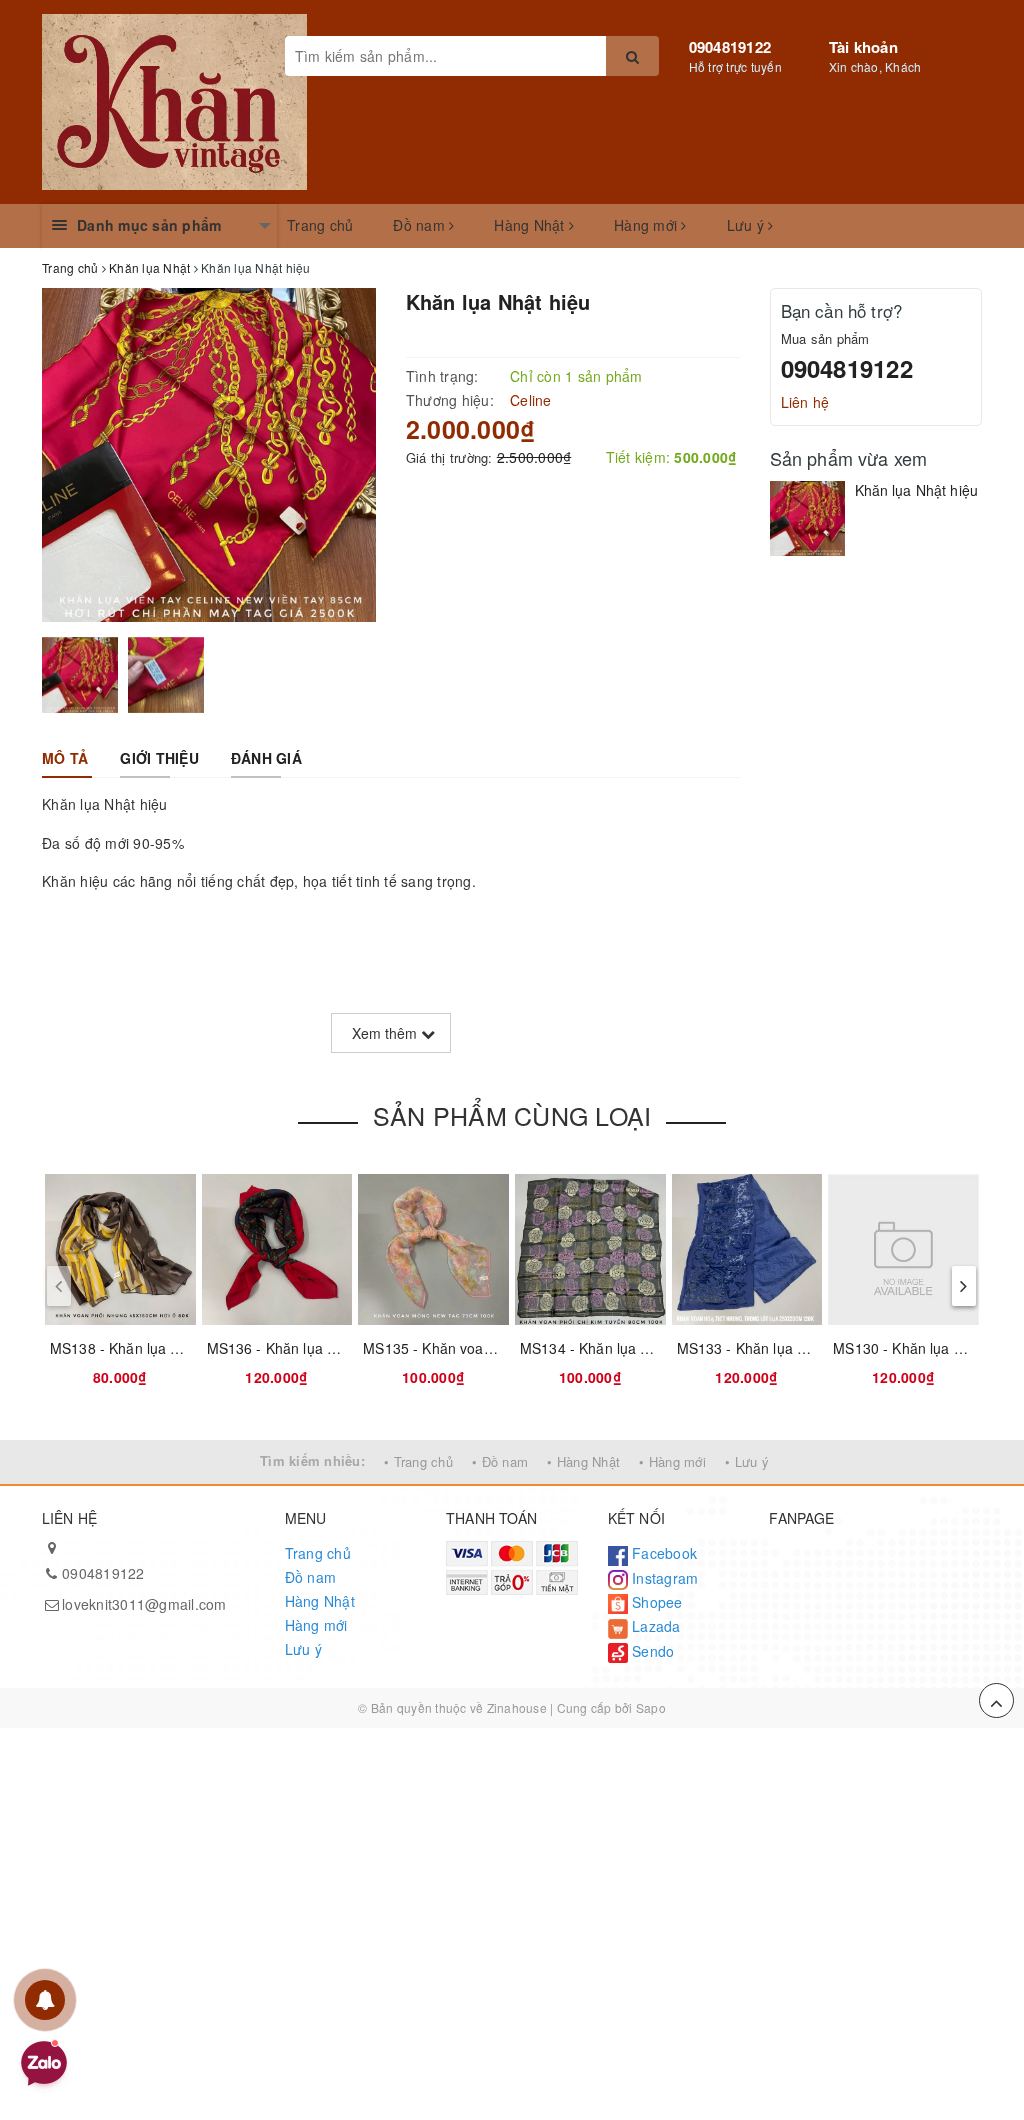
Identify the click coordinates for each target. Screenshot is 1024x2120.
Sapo (651, 1707)
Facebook (662, 1553)
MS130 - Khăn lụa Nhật (908, 1348)
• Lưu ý (747, 1461)
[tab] (65, 758)
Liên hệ (805, 402)
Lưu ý (748, 225)
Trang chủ (320, 225)
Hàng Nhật (531, 225)
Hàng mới (647, 225)
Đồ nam (421, 225)
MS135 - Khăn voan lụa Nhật (456, 1348)
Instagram (663, 1578)
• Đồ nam (500, 1461)
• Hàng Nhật (583, 1461)
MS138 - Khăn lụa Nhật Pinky (145, 1348)
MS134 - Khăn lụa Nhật (595, 1348)
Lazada (654, 1626)
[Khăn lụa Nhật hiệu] (807, 518)
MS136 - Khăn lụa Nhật (282, 1348)
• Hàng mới (672, 1461)
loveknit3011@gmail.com (144, 1604)
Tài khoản (863, 47)
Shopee (655, 1602)
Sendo (651, 1651)
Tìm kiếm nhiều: (312, 1460)
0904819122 (730, 47)
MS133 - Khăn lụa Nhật (752, 1348)
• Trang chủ (418, 1461)
